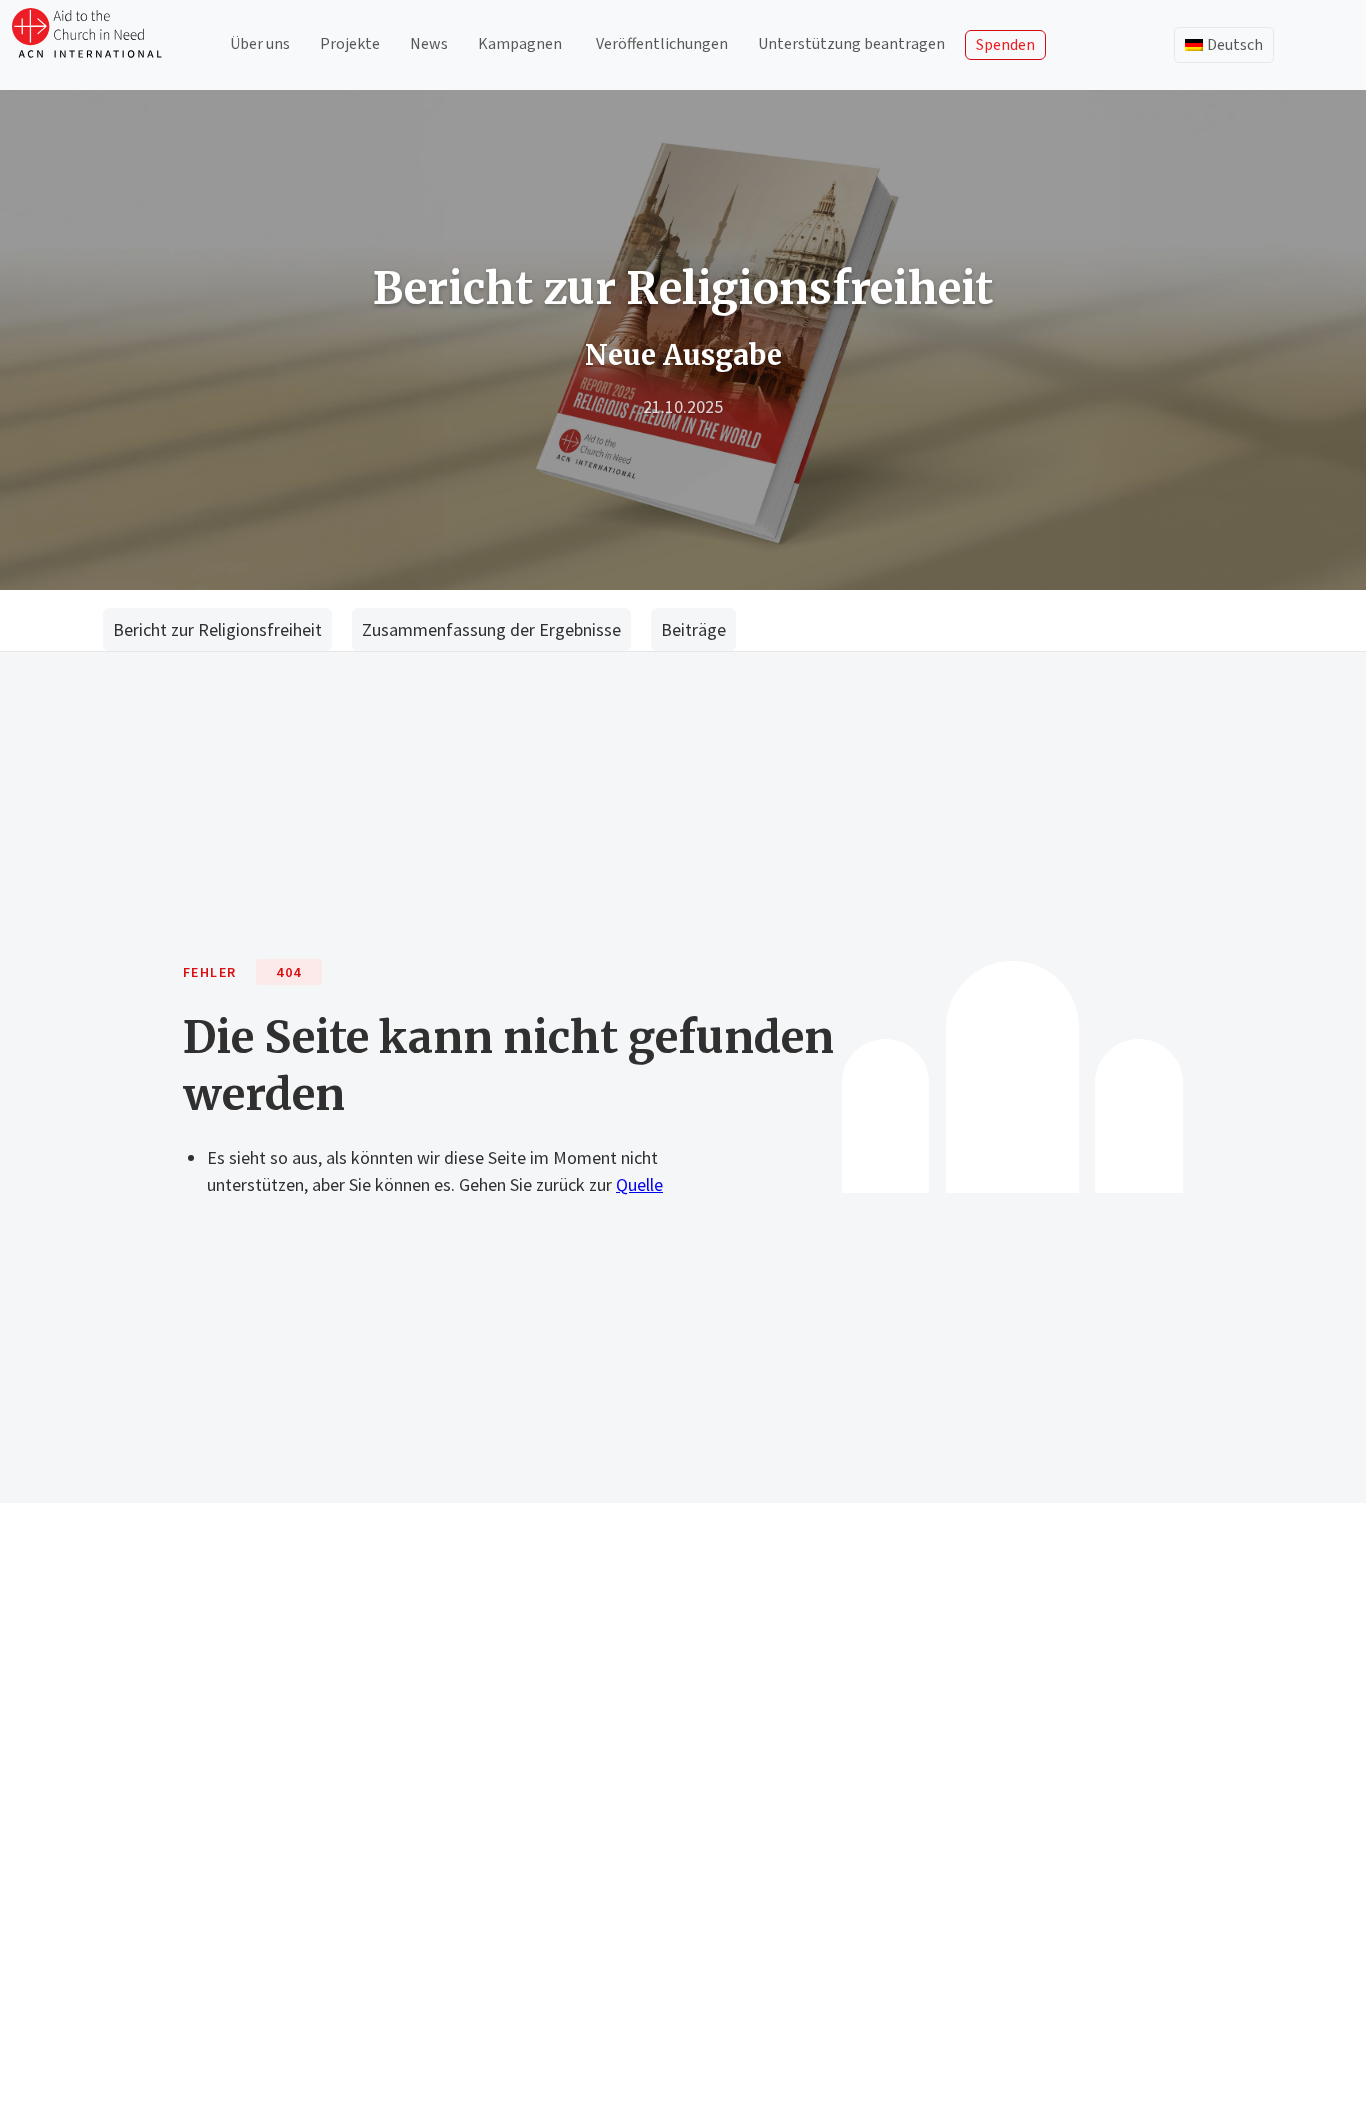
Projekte (350, 44)
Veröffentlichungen (662, 44)
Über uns (260, 44)
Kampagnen (520, 44)
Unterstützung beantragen (851, 44)
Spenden (1005, 45)
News (429, 44)
